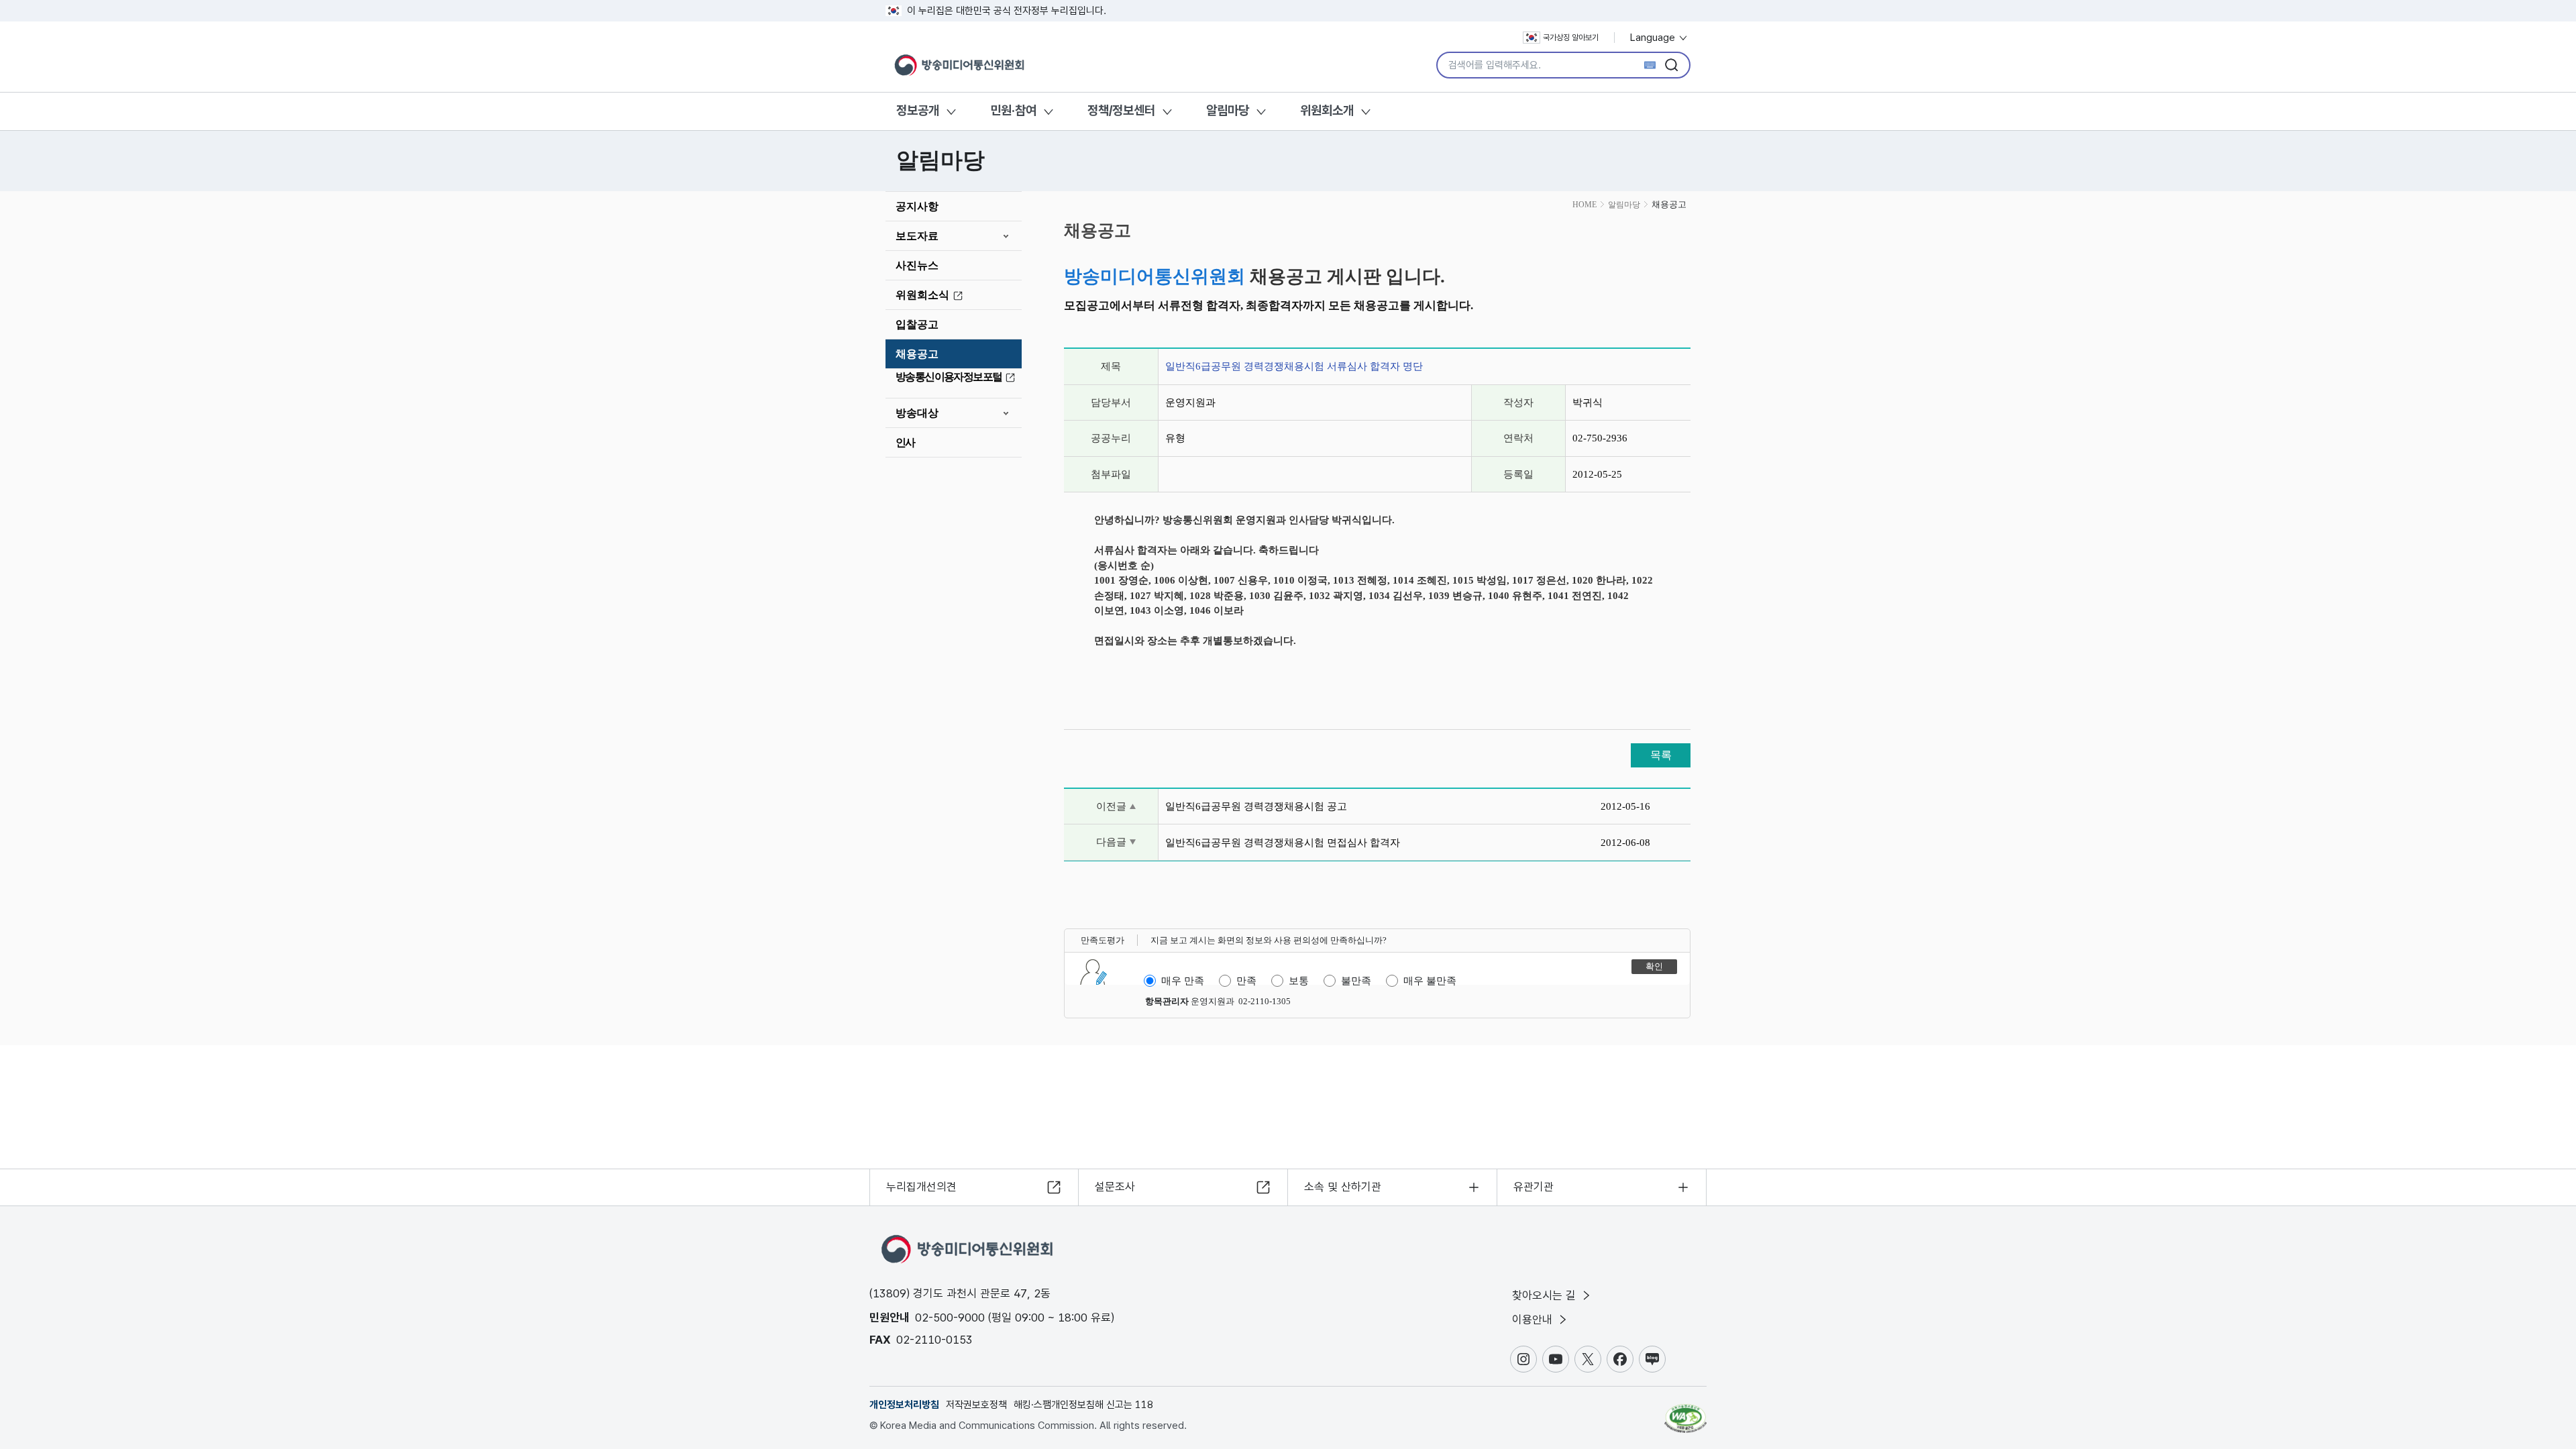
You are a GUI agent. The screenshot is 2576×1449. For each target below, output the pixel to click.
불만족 (1356, 981)
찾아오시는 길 (1546, 1295)
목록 (1661, 755)
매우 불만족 (1430, 981)
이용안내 (1534, 1320)
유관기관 (1534, 1187)
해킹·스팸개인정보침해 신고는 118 (1083, 1405)
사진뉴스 (917, 265)
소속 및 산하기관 (1343, 1187)
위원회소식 (922, 295)
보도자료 (917, 236)
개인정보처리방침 (904, 1405)
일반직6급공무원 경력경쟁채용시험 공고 (1256, 806)
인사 (905, 442)
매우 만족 (1183, 981)
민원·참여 (1013, 110)
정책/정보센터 (1121, 110)
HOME (1585, 205)
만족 (1246, 981)
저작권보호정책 (976, 1405)
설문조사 (1115, 1187)
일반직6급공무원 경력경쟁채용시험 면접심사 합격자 (1283, 843)
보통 (1299, 981)
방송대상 (917, 413)
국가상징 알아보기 (1571, 38)
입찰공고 (917, 324)
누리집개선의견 (921, 1187)
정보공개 (918, 110)
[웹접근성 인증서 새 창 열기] (1685, 1412)
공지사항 (917, 206)
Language (1654, 38)
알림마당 (1228, 110)
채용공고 (917, 354)
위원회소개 (1327, 110)
